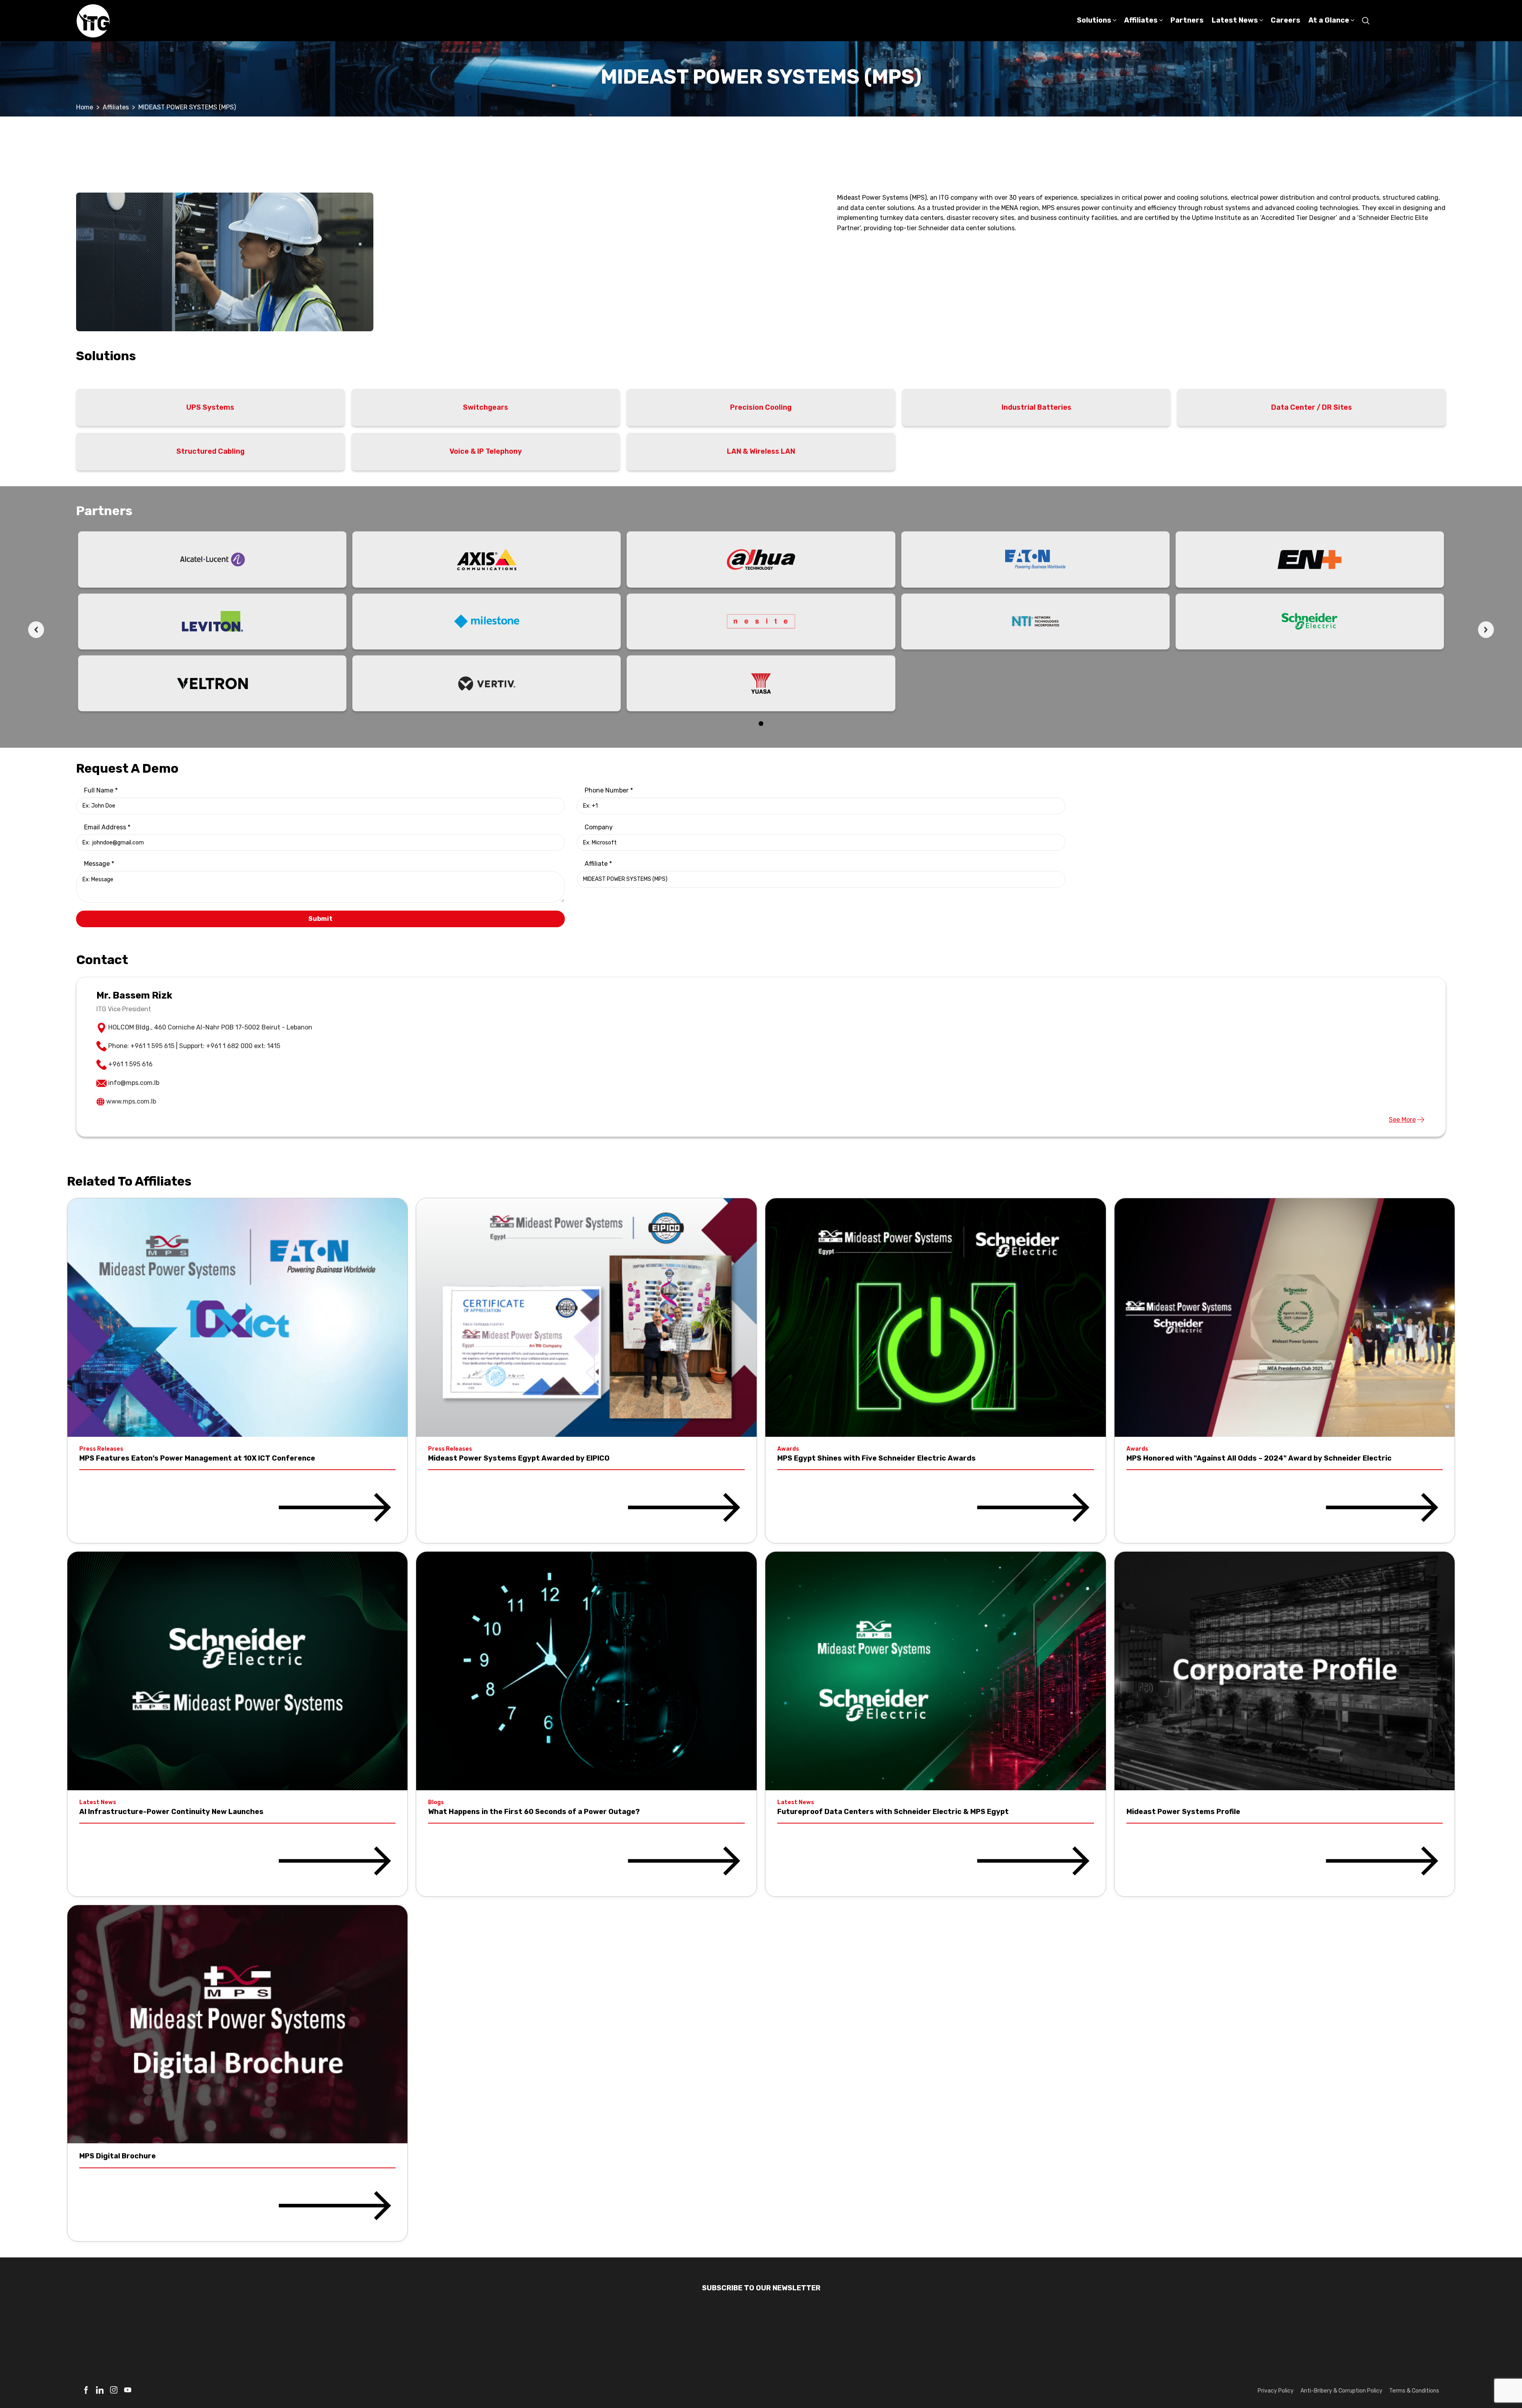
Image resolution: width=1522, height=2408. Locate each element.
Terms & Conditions (1414, 2391)
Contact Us (1422, 2346)
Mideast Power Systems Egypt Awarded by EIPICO (519, 1458)
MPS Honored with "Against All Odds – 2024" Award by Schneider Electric (1259, 1458)
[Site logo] (93, 20)
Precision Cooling (761, 407)
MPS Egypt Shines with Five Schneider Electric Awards (877, 1458)
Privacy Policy (1276, 2391)
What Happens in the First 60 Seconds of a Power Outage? (534, 1812)
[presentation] (36, 630)
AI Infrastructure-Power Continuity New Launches (171, 1812)
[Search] (1366, 21)
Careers (1272, 2346)
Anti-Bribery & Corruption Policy (1341, 2391)
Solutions (667, 2346)
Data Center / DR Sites (1312, 407)
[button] (761, 724)
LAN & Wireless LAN (761, 451)
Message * (99, 864)
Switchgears (486, 407)
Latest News (970, 2346)
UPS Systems (210, 407)
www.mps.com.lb (131, 1101)
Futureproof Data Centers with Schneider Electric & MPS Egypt (893, 1812)
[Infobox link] (86, 2393)
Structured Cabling (210, 451)
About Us (1125, 2346)
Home (85, 107)
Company (599, 827)
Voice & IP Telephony (486, 451)
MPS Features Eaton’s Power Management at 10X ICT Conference (197, 1458)
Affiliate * (598, 864)
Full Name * (101, 790)
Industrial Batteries (1036, 407)
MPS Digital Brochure (118, 2156)
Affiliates (116, 107)
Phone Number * (609, 790)
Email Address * (107, 827)
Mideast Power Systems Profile (1183, 1812)
